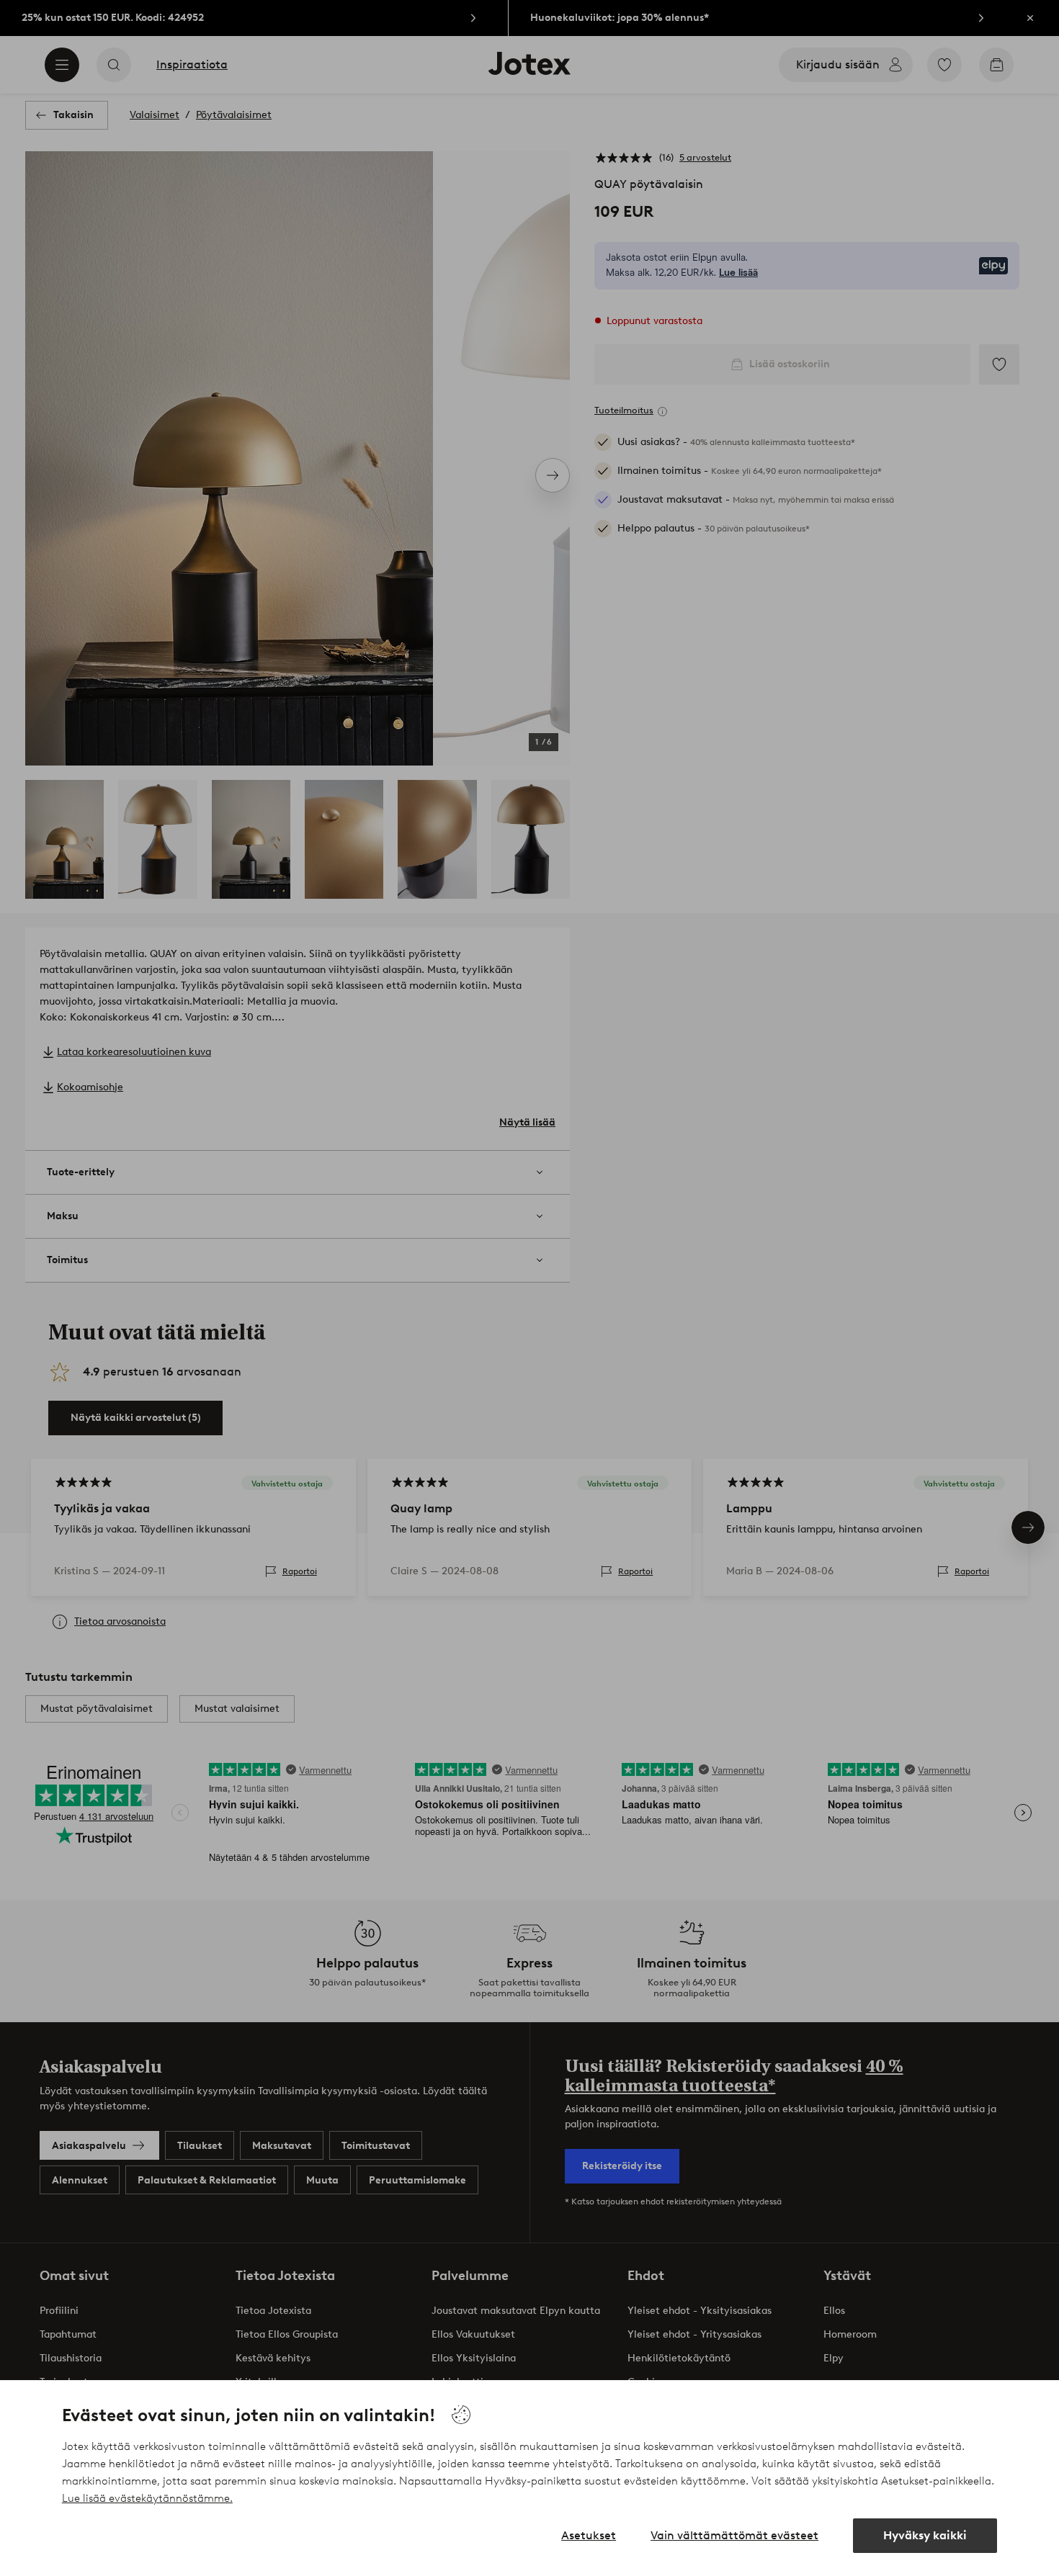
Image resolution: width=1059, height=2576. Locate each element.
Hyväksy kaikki (925, 2535)
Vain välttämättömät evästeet (734, 2535)
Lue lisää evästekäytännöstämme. (147, 2498)
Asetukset (589, 2535)
